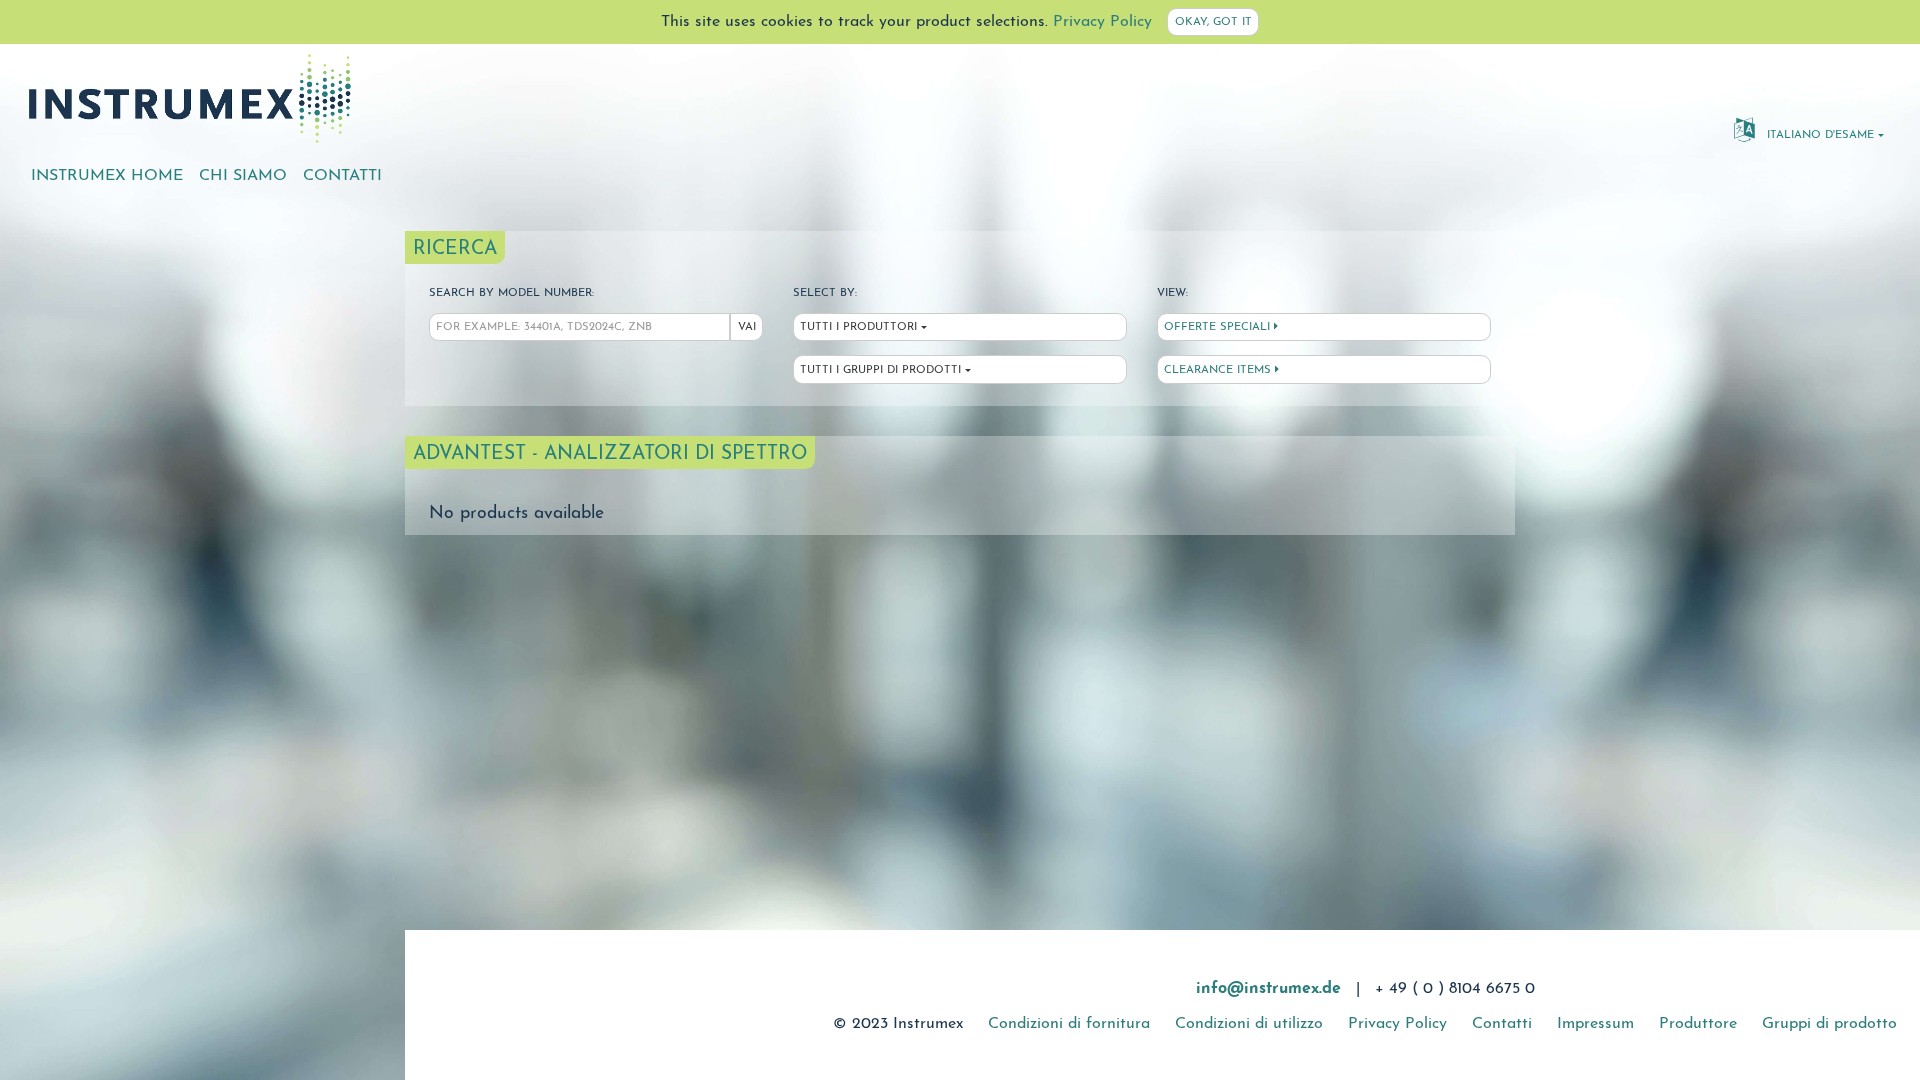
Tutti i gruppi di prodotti (880, 370)
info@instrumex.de (1268, 989)
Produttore (1698, 1024)
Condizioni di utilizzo (1249, 1024)
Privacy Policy (1102, 22)
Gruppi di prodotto (1829, 1024)
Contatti (342, 176)
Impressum (1595, 1024)
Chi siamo (243, 176)
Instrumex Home (107, 176)
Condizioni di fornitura (1069, 1024)
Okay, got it (1213, 22)
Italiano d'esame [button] (1818, 135)
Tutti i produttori (858, 327)
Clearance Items (1219, 370)
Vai (747, 327)
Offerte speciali (1219, 327)
